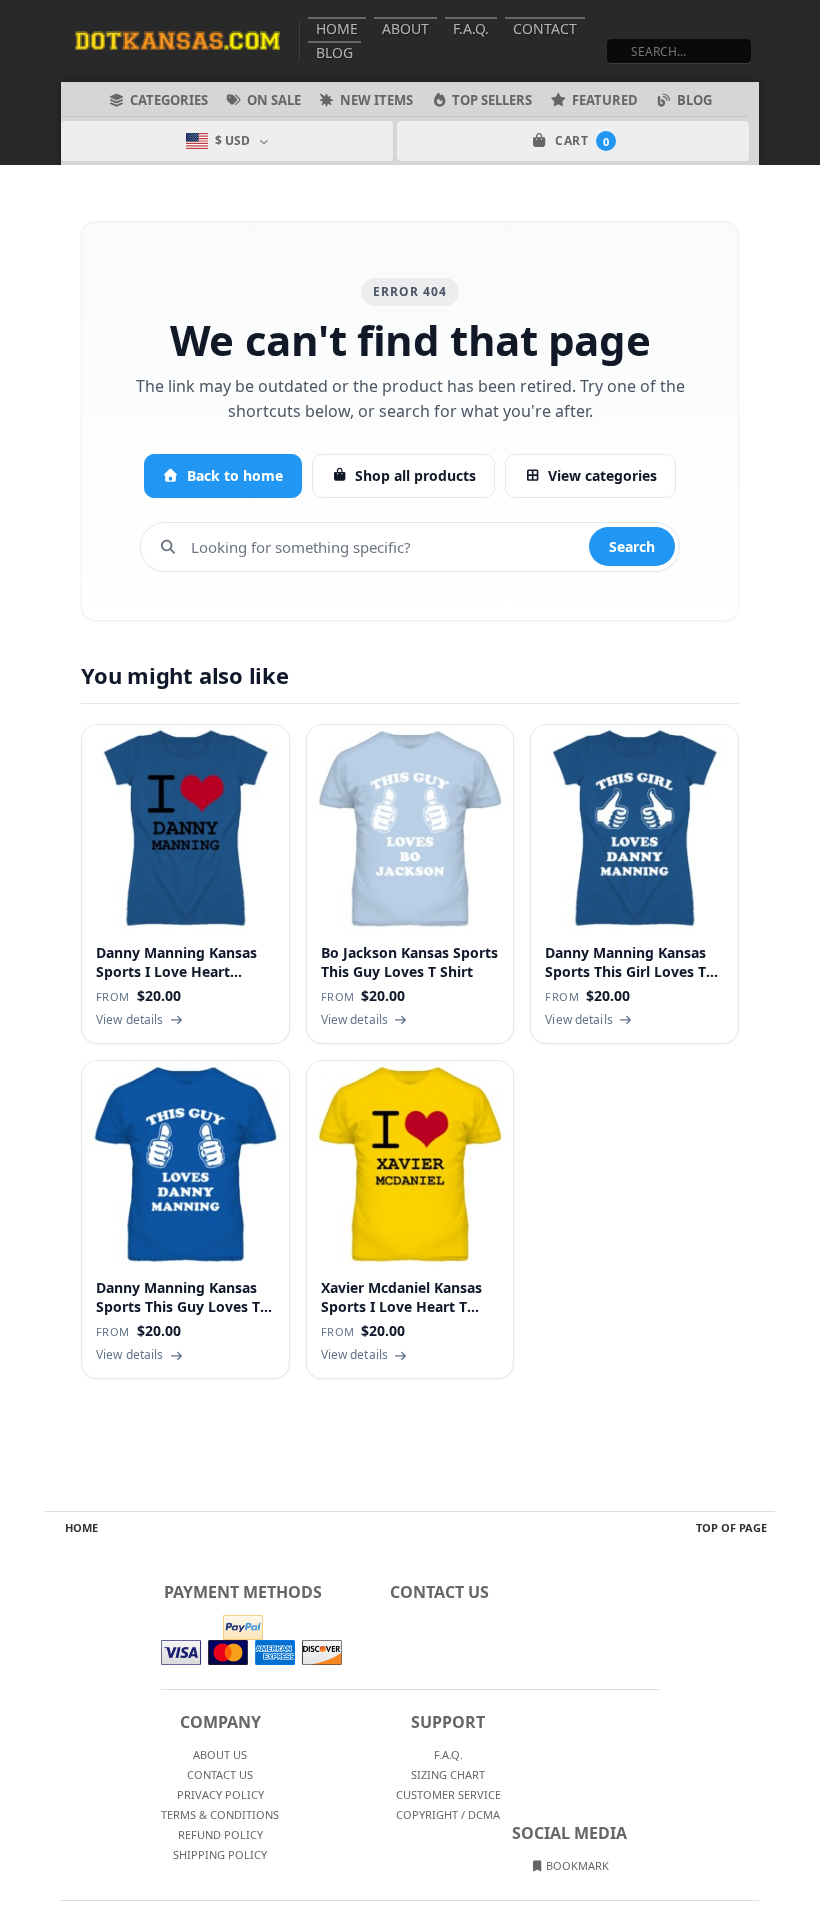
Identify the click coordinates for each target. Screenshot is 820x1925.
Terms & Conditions (220, 1814)
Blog (334, 52)
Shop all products (415, 475)
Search (632, 546)
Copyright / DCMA (448, 1814)
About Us (220, 1754)
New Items (376, 100)
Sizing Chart (448, 1774)
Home (337, 28)
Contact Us (220, 1774)
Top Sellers (492, 100)
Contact (545, 28)
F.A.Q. (471, 28)
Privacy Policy (220, 1794)
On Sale (274, 100)
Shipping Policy (220, 1854)
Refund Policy (220, 1834)
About (405, 28)
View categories (602, 475)
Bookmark (576, 1865)
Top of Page (731, 1527)
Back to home (235, 475)
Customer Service (448, 1794)
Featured (605, 100)
